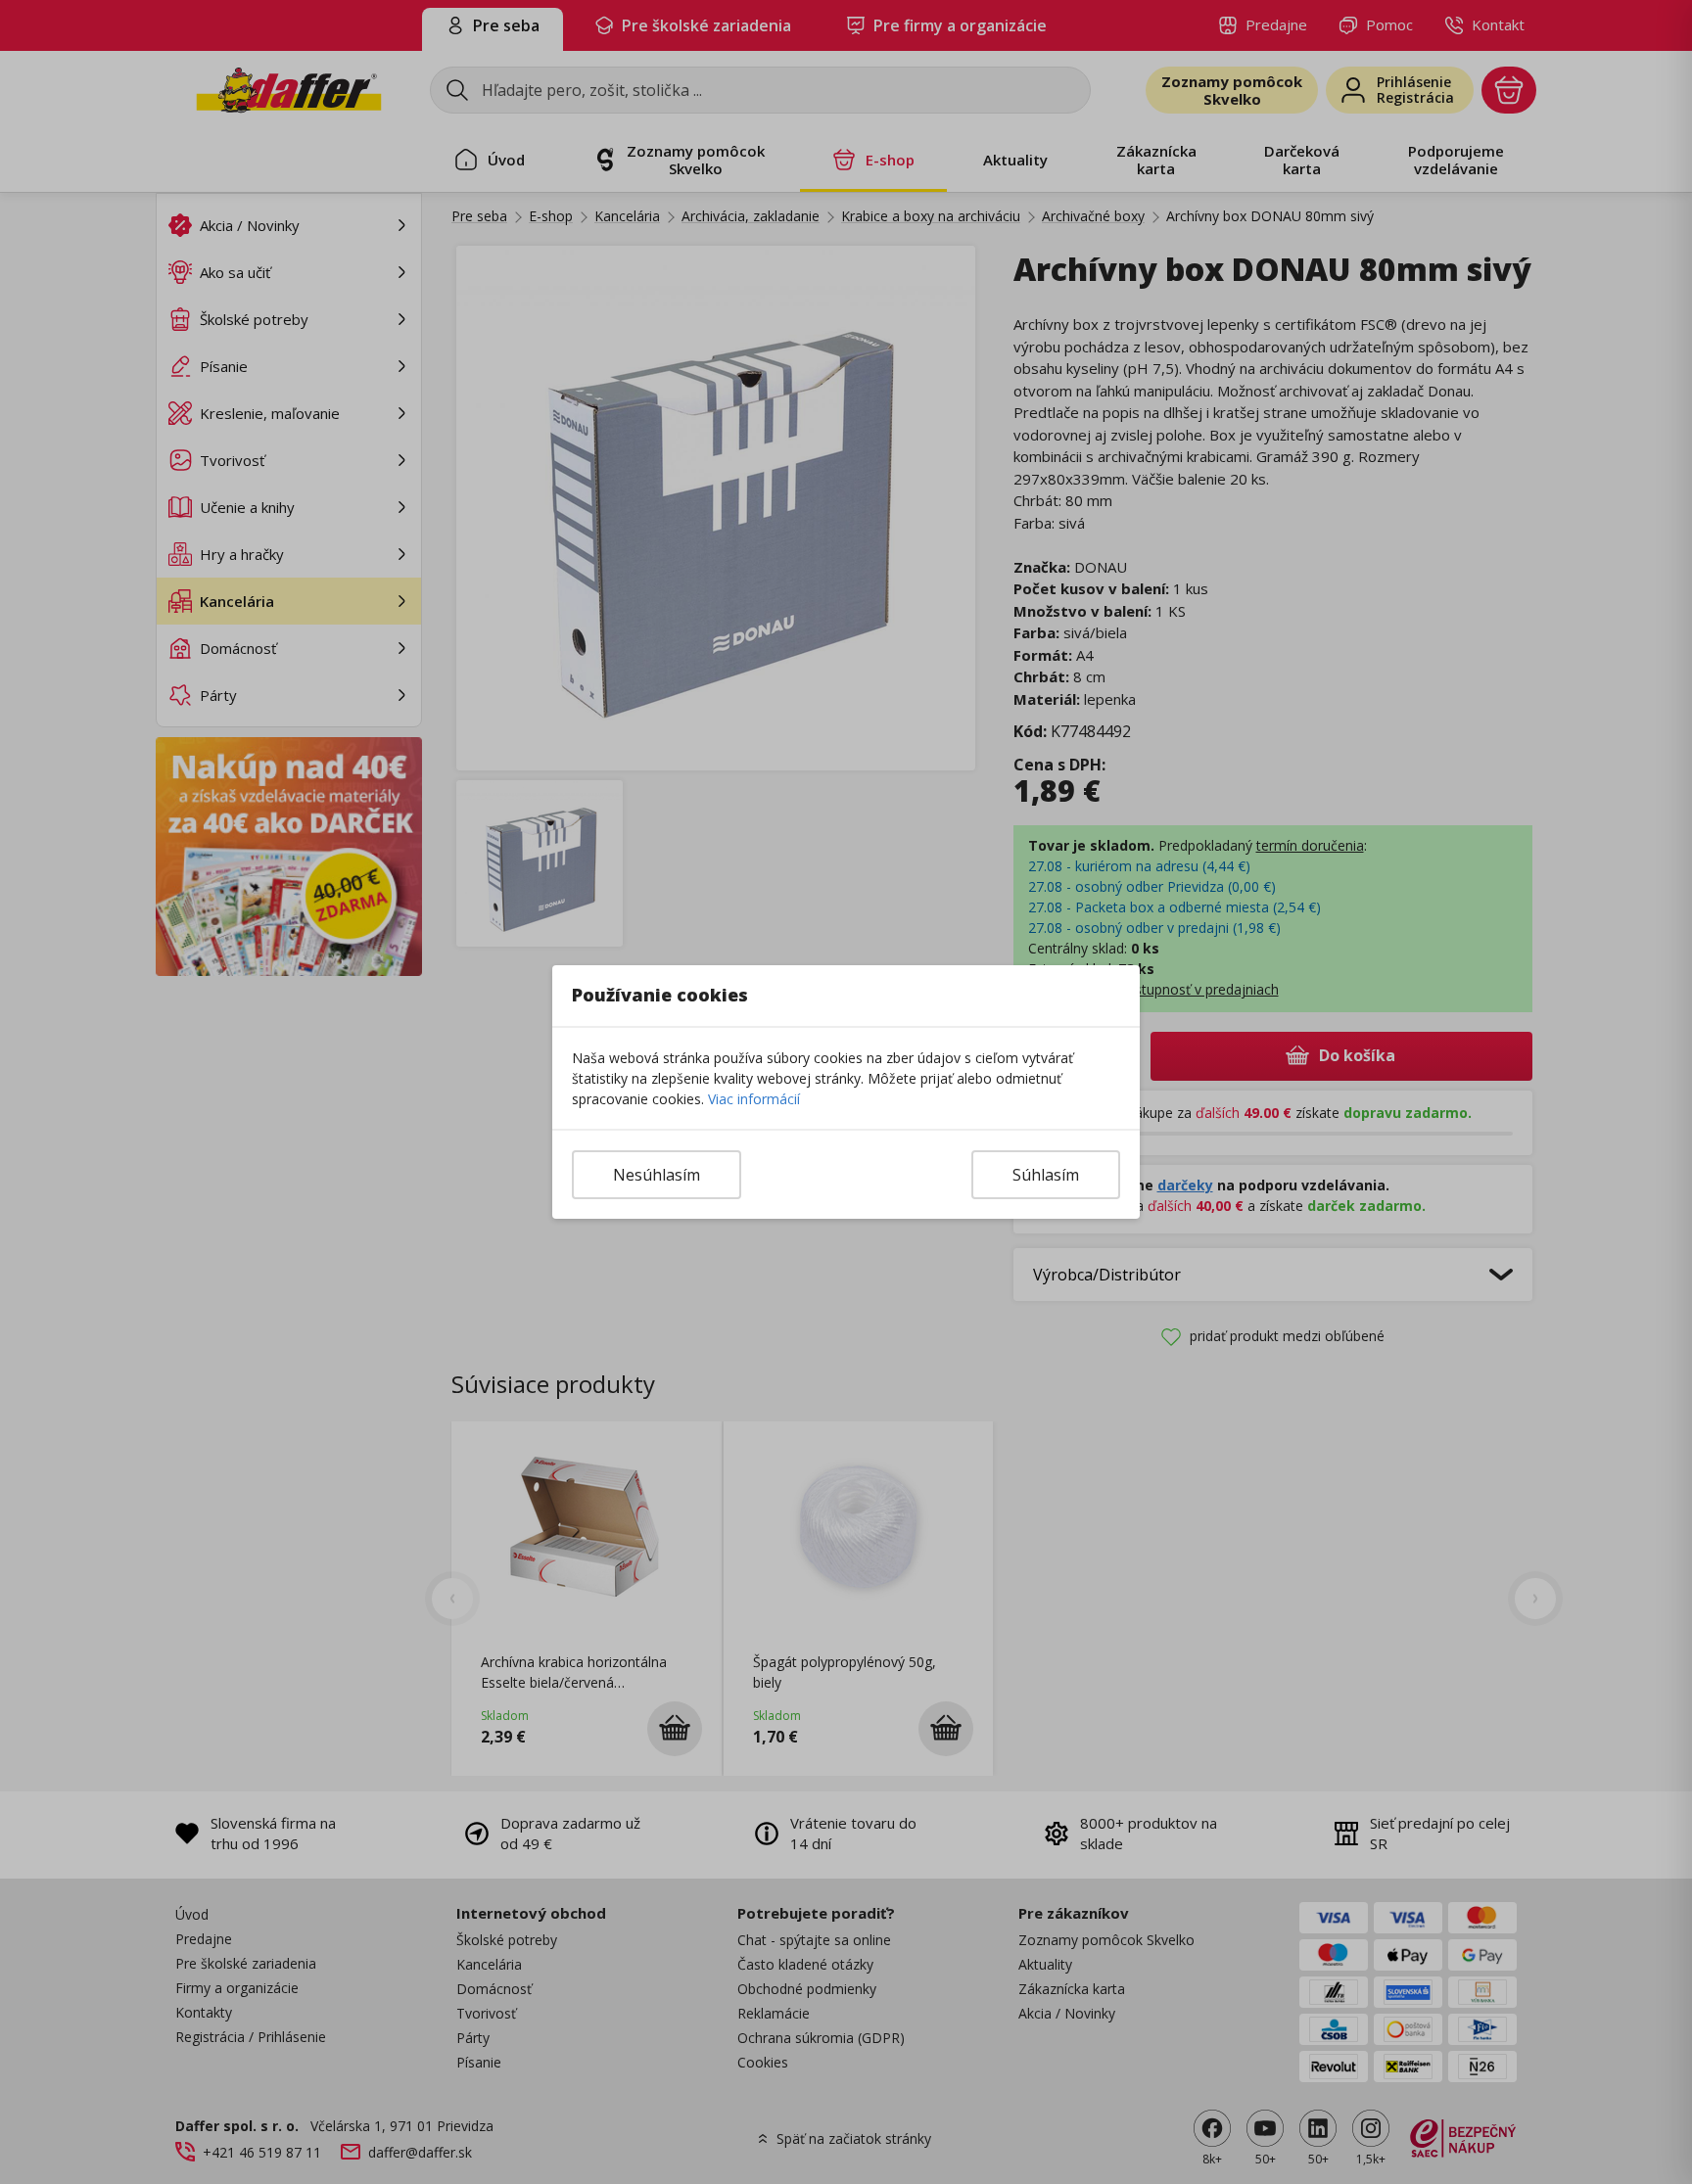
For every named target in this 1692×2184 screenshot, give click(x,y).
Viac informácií (754, 1099)
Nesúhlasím (657, 1175)
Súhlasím (1046, 1175)
